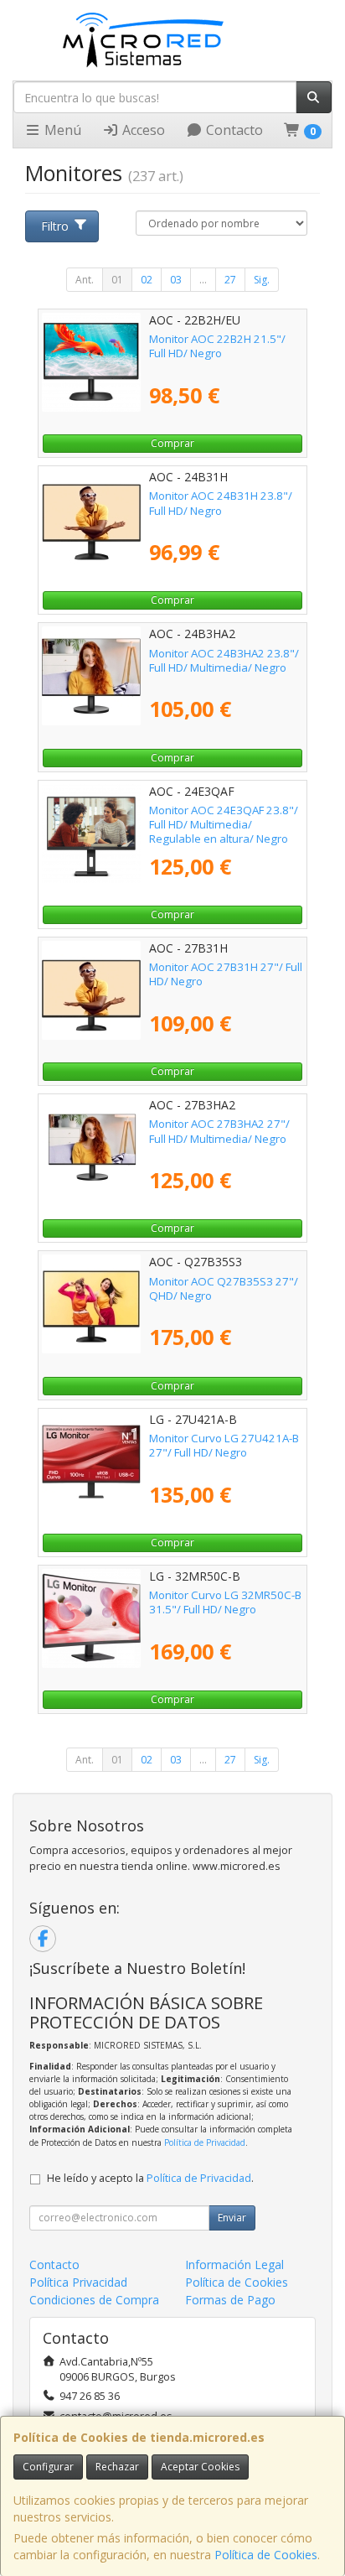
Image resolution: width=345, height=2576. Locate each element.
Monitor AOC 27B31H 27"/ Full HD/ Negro (226, 974)
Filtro (55, 226)
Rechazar (117, 2467)
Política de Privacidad (205, 2142)
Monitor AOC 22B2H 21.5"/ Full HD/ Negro (217, 346)
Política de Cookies (266, 2555)
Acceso (142, 130)
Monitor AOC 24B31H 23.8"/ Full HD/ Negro (221, 503)
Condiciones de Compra (94, 2300)
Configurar (48, 2467)
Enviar (232, 2218)
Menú (61, 130)
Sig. (262, 280)
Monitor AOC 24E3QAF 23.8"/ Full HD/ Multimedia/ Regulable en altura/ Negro (224, 825)
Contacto (233, 130)
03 (176, 280)
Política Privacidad (78, 2282)
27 (230, 280)
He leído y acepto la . (150, 2178)
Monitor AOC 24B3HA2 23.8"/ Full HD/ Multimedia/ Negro (224, 660)
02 (147, 280)
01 (117, 280)
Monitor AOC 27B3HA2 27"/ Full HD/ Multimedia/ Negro (219, 1131)
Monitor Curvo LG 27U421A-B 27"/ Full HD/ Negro (224, 1445)
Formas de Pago (230, 2300)
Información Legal (234, 2264)
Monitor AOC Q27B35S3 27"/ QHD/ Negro (224, 1288)
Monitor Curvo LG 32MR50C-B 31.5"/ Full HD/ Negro (225, 1602)
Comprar (172, 443)
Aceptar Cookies (200, 2467)
